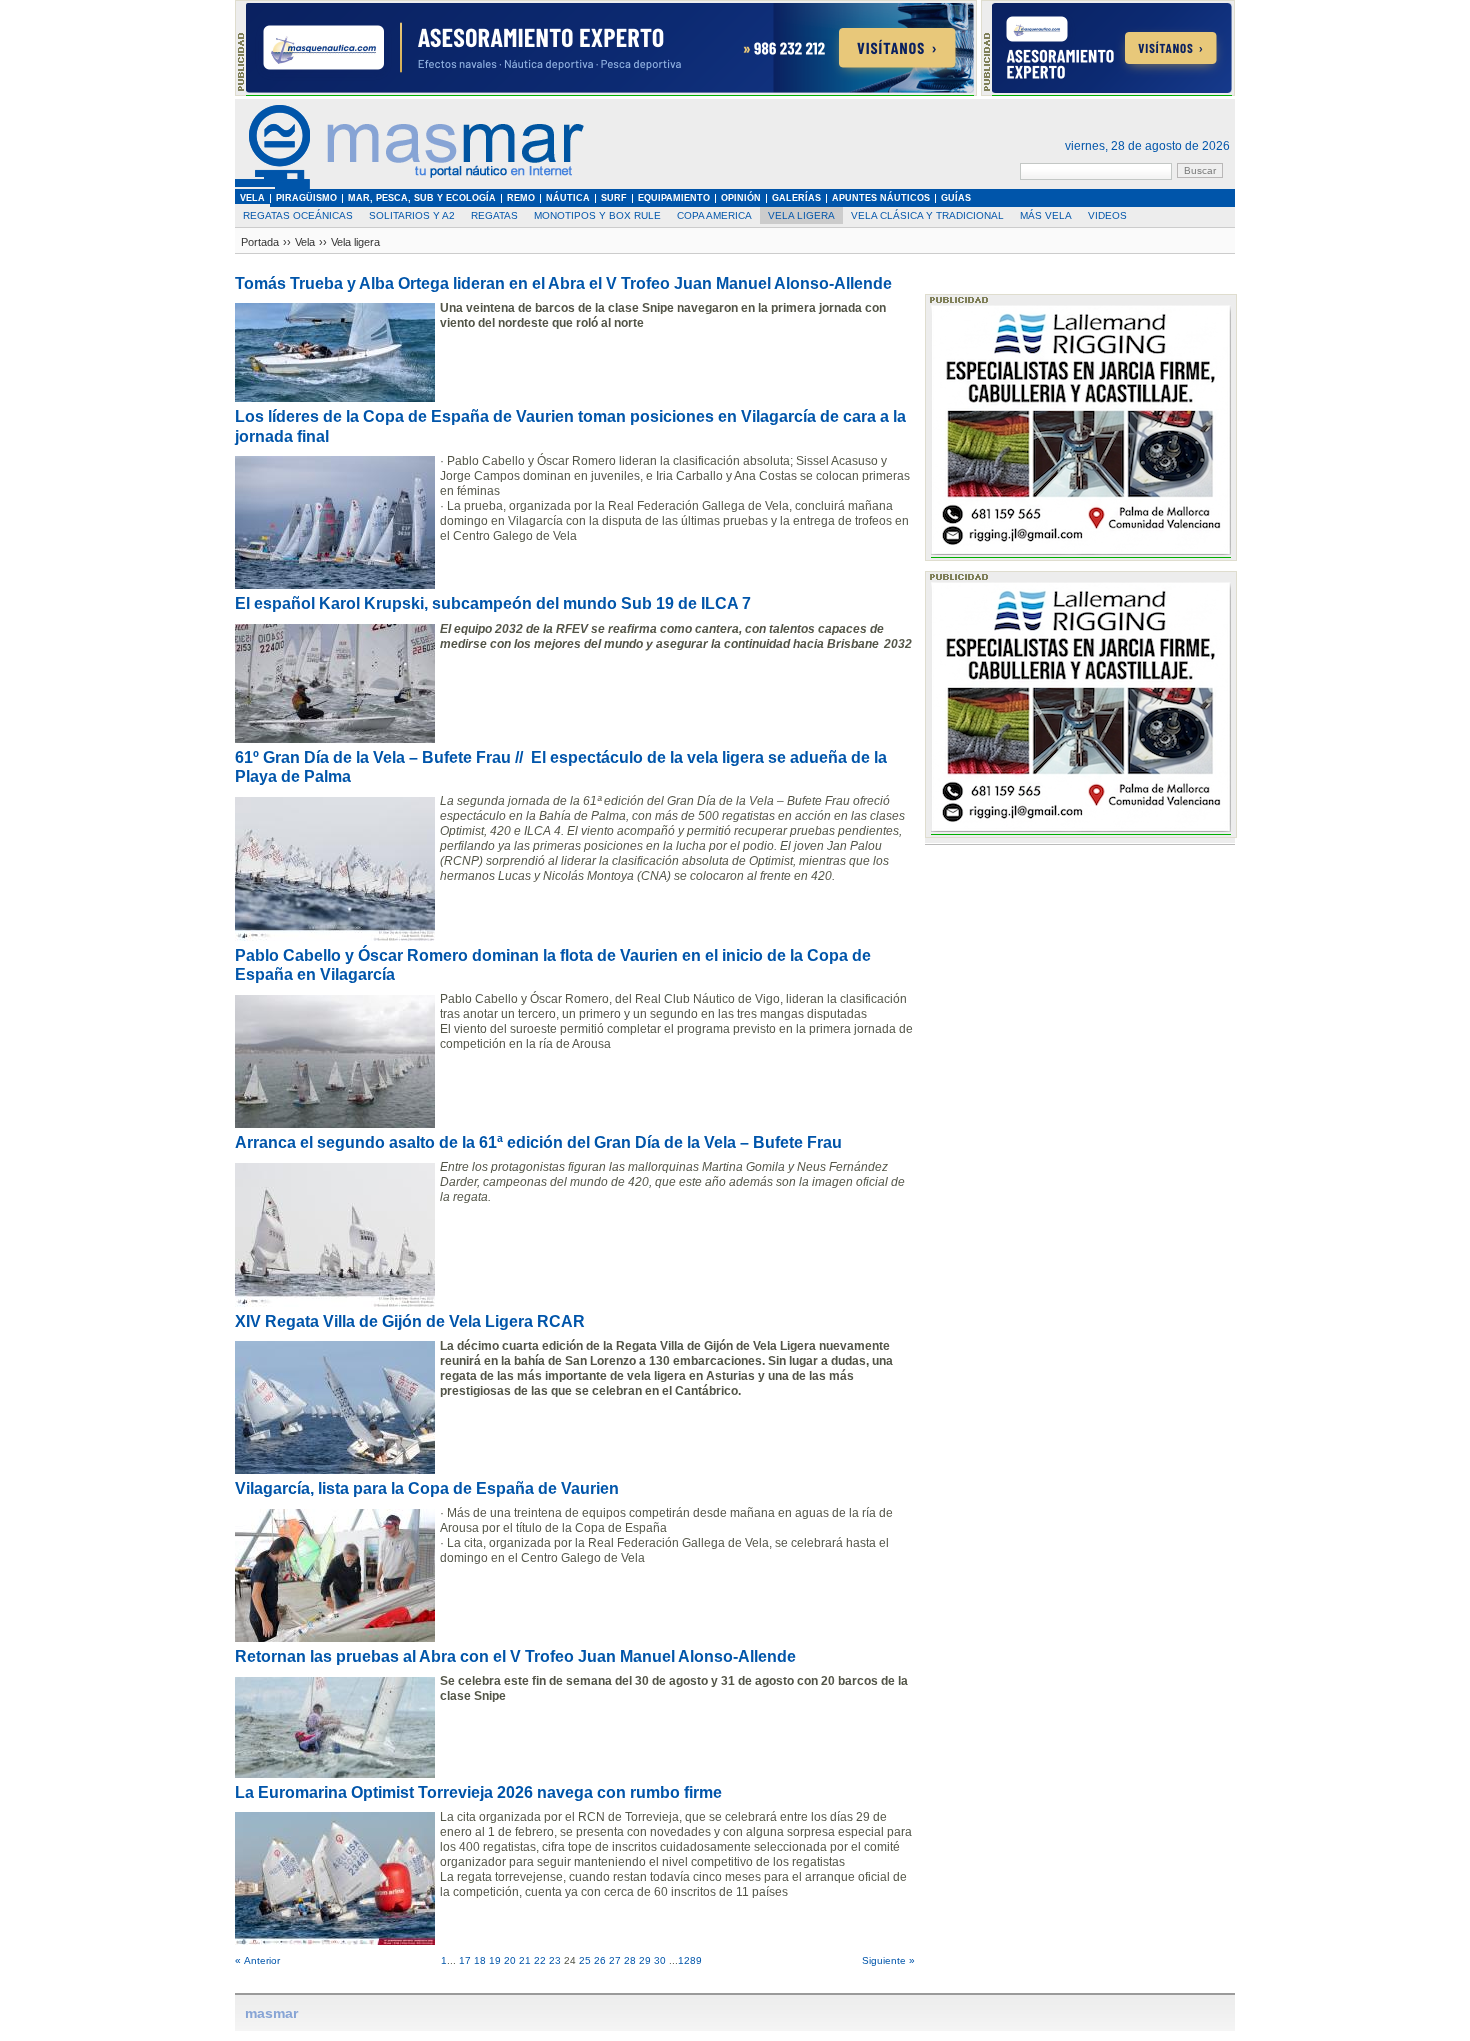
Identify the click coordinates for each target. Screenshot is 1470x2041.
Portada (260, 242)
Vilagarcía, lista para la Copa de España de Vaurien (427, 1488)
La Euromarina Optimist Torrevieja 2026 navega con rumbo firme (478, 1792)
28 (630, 1960)
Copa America (714, 215)
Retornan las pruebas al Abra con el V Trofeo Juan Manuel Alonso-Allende (515, 1656)
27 (615, 1960)
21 (525, 1960)
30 (660, 1960)
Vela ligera (801, 215)
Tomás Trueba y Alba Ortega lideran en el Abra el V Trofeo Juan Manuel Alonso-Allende (563, 283)
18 (480, 1960)
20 (510, 1960)
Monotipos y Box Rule (597, 215)
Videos (1107, 215)
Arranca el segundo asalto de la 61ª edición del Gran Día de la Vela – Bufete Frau (538, 1142)
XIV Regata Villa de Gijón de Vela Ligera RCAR (410, 1321)
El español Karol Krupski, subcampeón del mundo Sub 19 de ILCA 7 (493, 603)
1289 (690, 1960)
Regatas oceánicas (298, 215)
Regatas (494, 215)
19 (495, 1960)
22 (540, 1960)
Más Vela (1046, 215)
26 (600, 1960)
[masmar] (410, 185)
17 (465, 1960)
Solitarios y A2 (412, 215)
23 (555, 1960)
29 (645, 1960)
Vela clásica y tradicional (927, 215)
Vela (305, 242)
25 (585, 1960)
